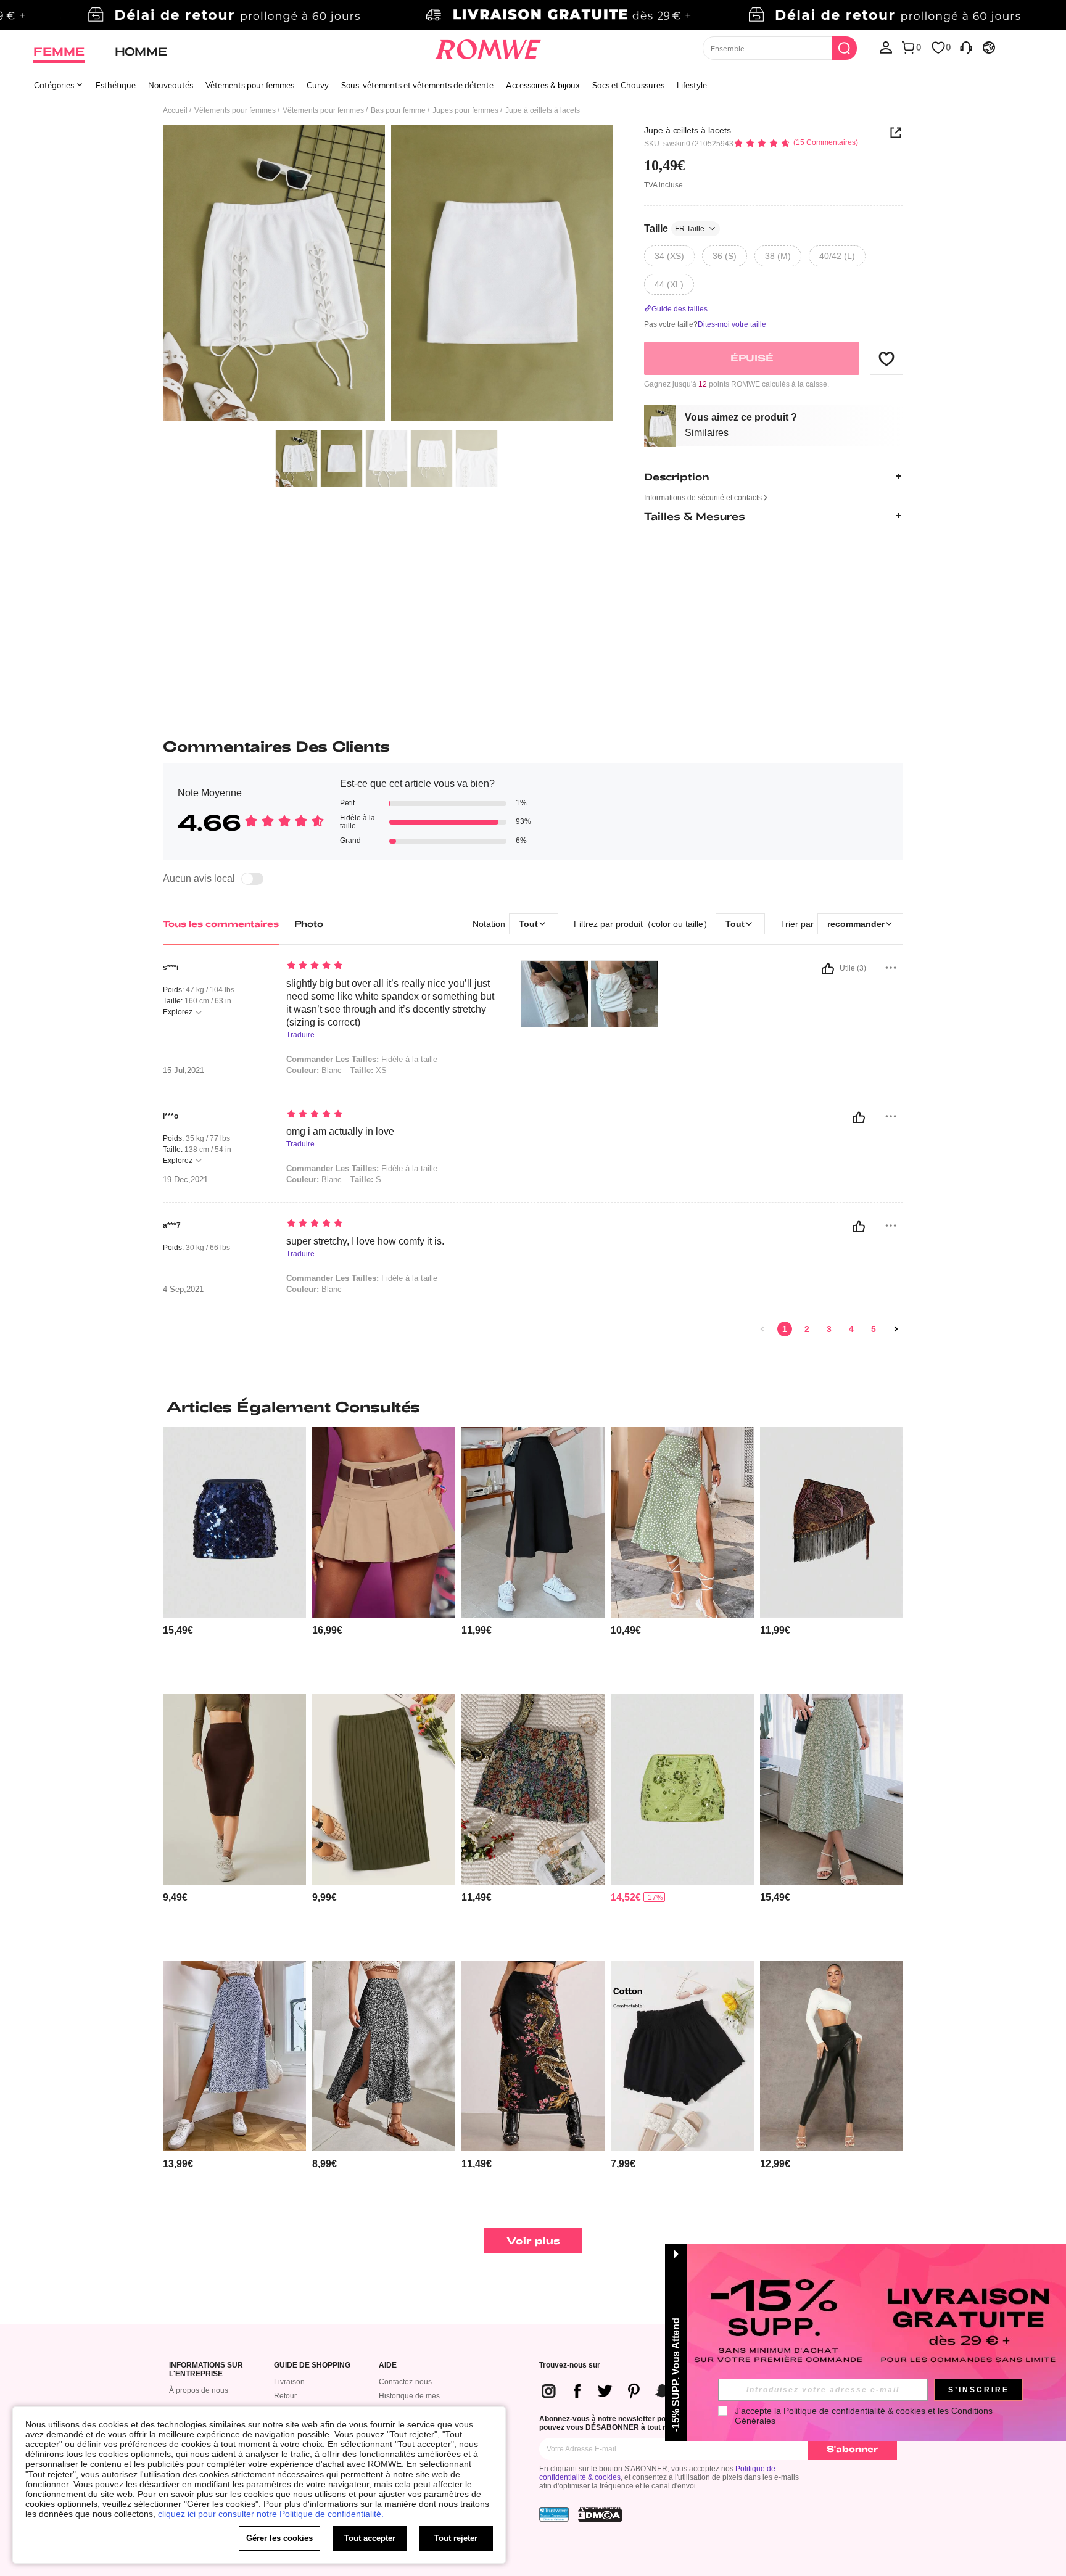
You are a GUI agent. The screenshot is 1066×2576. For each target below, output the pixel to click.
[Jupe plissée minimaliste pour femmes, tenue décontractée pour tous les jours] (384, 1522)
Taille (674, 228)
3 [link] (829, 1329)
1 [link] (785, 1329)
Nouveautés (171, 85)
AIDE (388, 2365)
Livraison (289, 2382)
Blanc (314, 1179)
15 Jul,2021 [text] (184, 1071)
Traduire (300, 1035)
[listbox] (886, 47)
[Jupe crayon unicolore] (234, 1789)
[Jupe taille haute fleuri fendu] (234, 2056)
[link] (533, 15)
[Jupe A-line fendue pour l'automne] (533, 1522)
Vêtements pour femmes (250, 85)
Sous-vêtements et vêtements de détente (417, 85)
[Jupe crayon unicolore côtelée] (384, 1789)
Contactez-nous (405, 2382)
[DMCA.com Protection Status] (600, 2514)
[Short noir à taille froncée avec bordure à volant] (682, 2056)
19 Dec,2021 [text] (185, 1180)
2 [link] (807, 1329)
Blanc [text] (314, 1070)
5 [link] (874, 1329)
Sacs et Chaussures (628, 85)
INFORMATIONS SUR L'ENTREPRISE (206, 2370)
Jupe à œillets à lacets (688, 130)
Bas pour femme (398, 110)
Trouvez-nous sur (570, 2365)
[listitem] (234, 1556)
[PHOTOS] (388, 275)
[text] (391, 966)
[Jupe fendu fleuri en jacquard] (533, 1789)
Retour (285, 2396)
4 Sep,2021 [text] (183, 1290)
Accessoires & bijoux (543, 85)
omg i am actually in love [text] (340, 1131)
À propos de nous (199, 2390)
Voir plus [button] (533, 2240)
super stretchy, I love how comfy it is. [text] (365, 1241)
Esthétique (116, 85)
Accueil (175, 110)
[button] (886, 358)
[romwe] (488, 47)
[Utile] (828, 969)
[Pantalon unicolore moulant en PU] (832, 2056)
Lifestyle (692, 85)
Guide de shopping (312, 2365)
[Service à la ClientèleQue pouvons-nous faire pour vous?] (966, 47)
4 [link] (851, 1329)
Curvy (318, 85)
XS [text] (369, 1070)
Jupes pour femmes (465, 110)
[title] (533, 1407)
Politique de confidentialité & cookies (854, 2411)
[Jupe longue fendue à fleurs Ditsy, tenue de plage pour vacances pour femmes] (384, 2056)
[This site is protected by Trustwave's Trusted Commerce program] (554, 2514)
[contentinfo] (178, 1630)
